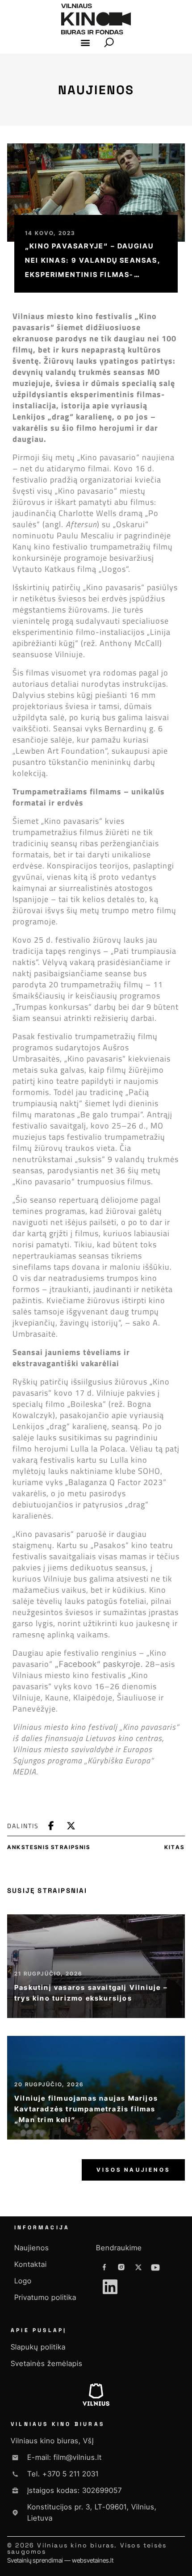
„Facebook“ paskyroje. (99, 1664)
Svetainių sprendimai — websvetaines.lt (60, 2560)
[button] (86, 43)
